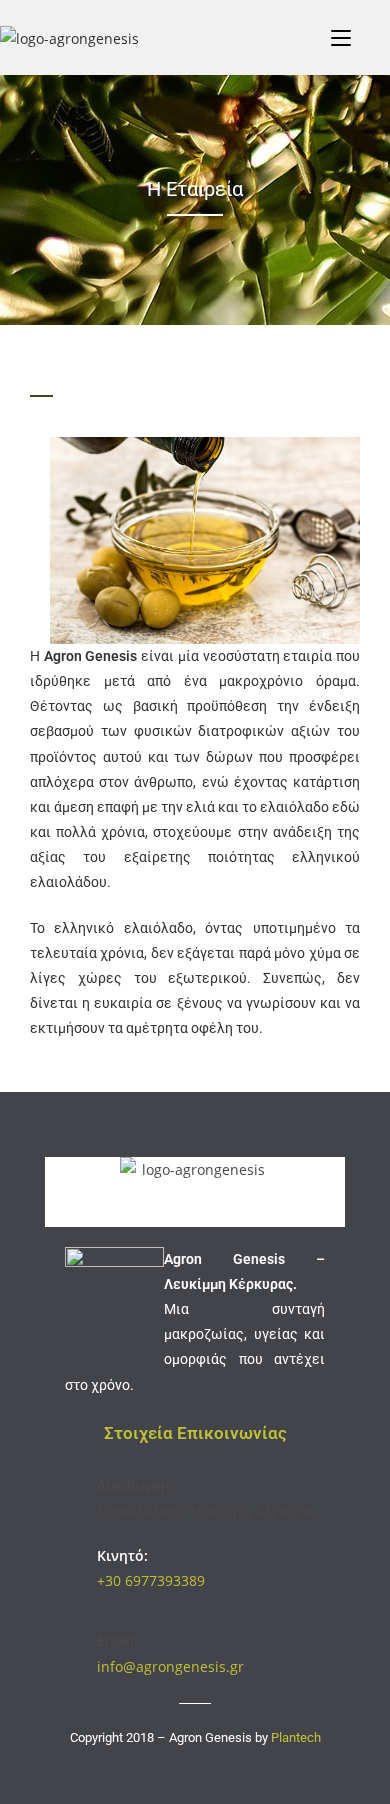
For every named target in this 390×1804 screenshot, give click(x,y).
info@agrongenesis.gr (170, 1666)
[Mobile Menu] (341, 37)
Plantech (296, 1737)
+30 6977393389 (151, 1580)
